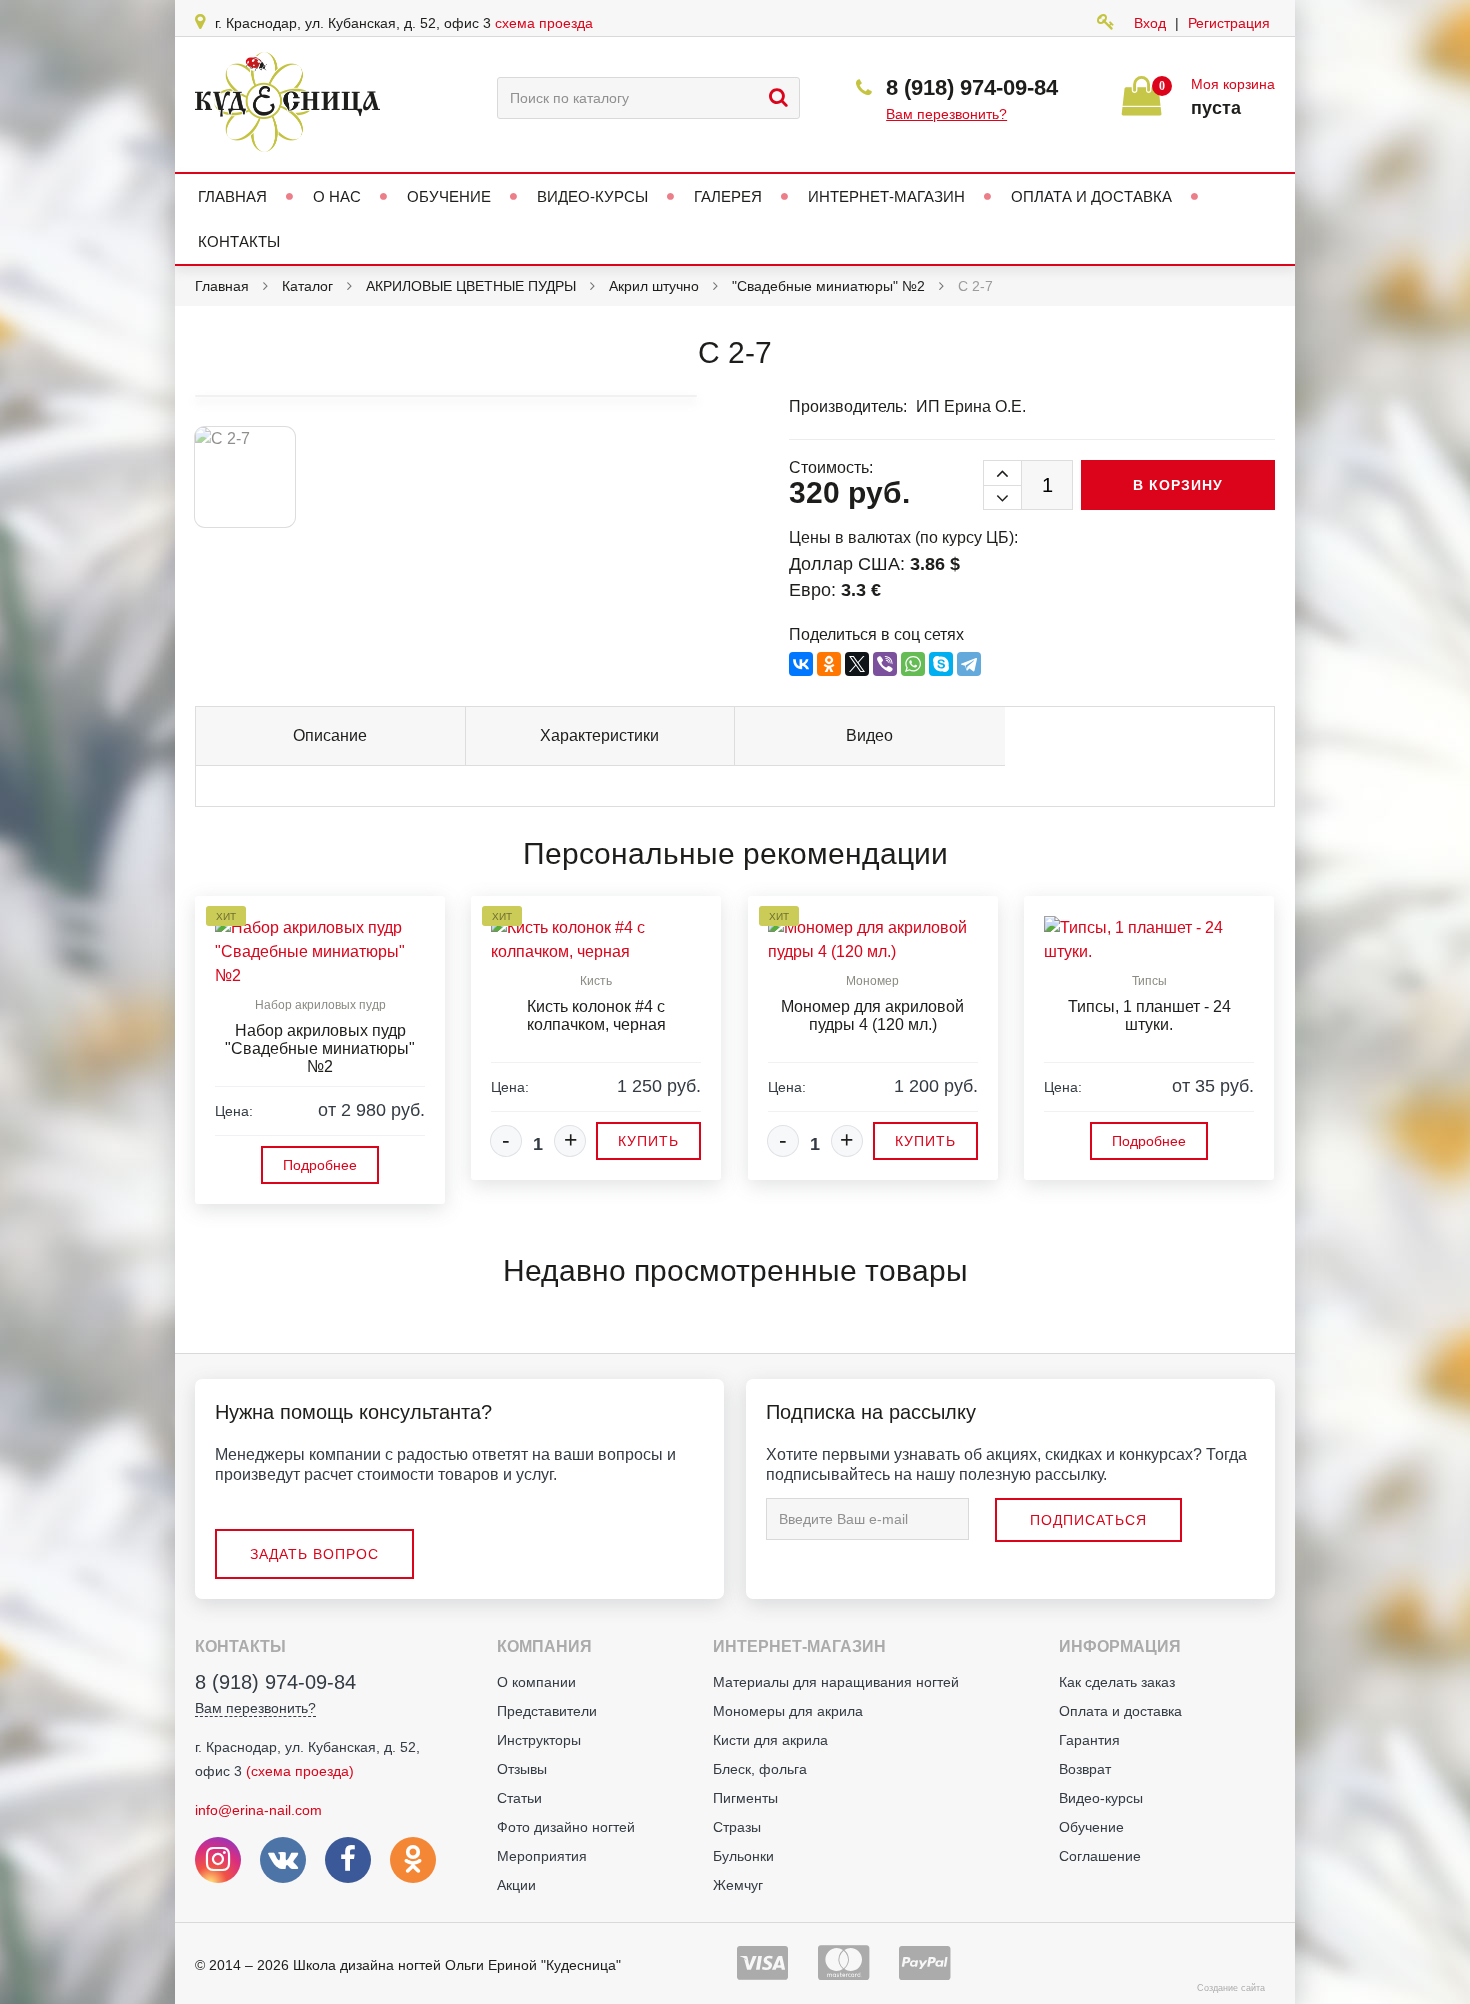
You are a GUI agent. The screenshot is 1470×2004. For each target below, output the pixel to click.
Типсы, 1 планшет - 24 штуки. (1149, 1015)
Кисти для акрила (770, 1740)
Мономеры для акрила (788, 1711)
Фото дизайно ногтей (566, 1827)
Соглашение (1100, 1856)
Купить (648, 1141)
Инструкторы (539, 1740)
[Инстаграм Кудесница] (218, 1860)
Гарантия (1089, 1740)
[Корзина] (1142, 104)
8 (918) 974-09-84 (972, 87)
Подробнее (320, 1165)
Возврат (1085, 1769)
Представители (547, 1711)
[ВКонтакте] (801, 664)
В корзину (1178, 485)
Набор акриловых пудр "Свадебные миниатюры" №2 (320, 1048)
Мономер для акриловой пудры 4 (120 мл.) (872, 1015)
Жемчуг (738, 1885)
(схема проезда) (300, 1771)
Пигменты (745, 1798)
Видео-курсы (1101, 1798)
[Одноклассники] (829, 664)
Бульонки (743, 1856)
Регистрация (1229, 23)
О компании (536, 1682)
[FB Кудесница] (348, 1860)
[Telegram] (969, 664)
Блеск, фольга (760, 1769)
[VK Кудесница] (283, 1860)
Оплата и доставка (1120, 1711)
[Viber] (885, 664)
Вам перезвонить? (946, 114)
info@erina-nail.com (258, 1810)
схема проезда (544, 23)
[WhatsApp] (913, 664)
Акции (516, 1885)
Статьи (519, 1798)
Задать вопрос (314, 1554)
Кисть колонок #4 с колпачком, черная (596, 1015)
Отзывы (522, 1769)
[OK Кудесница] (413, 1860)
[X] (857, 664)
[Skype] (941, 664)
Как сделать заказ (1117, 1682)
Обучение (1091, 1827)
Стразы (737, 1827)
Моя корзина (1233, 84)
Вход (1150, 23)
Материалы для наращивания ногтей (836, 1682)
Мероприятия (542, 1856)
